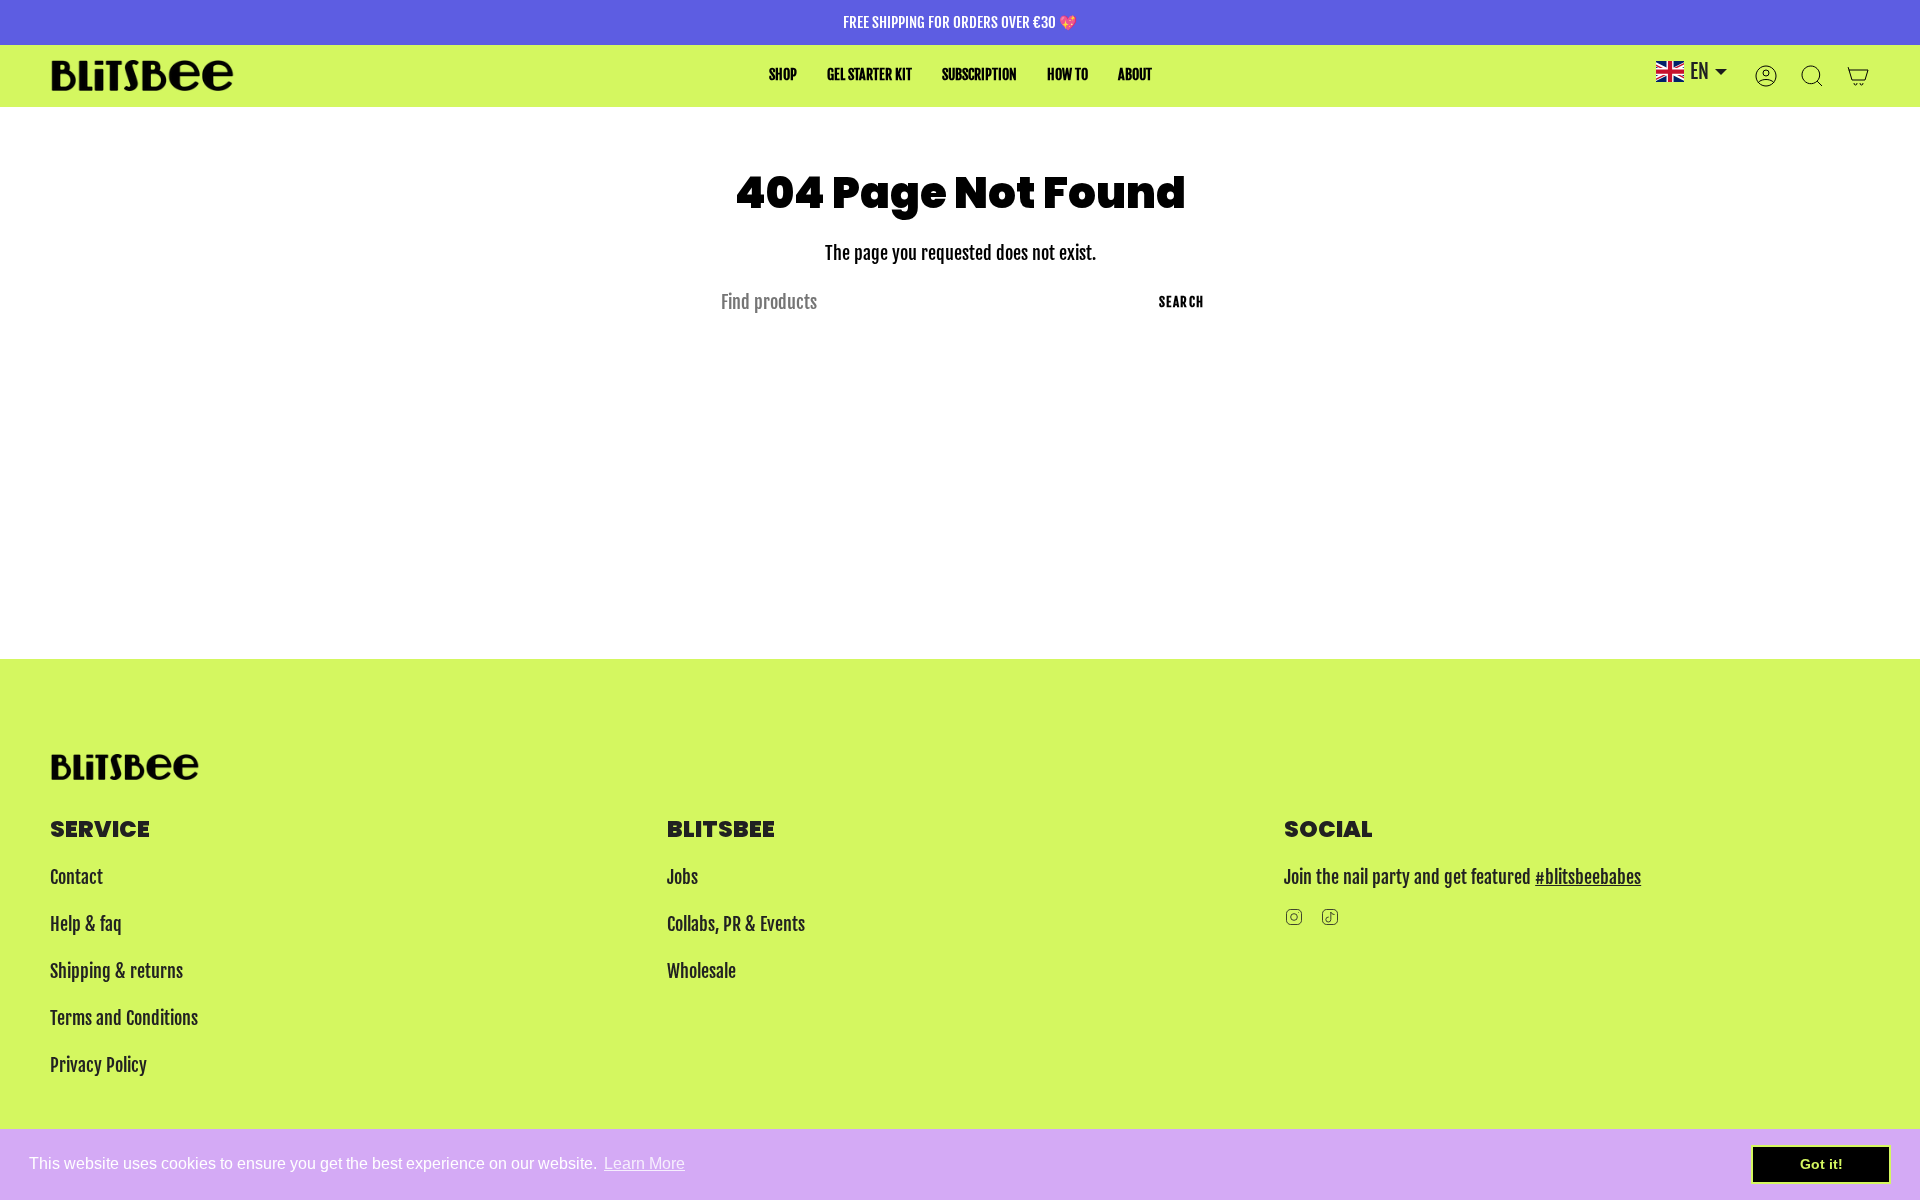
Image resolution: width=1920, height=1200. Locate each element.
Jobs (682, 877)
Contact (76, 877)
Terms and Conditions (124, 1018)
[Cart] (1858, 75)
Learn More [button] (644, 1163)
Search (1182, 302)
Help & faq (86, 924)
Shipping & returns (116, 971)
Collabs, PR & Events (736, 924)
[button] (783, 75)
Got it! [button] (1821, 1164)
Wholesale (701, 971)
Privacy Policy (98, 1065)
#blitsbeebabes (1588, 877)
